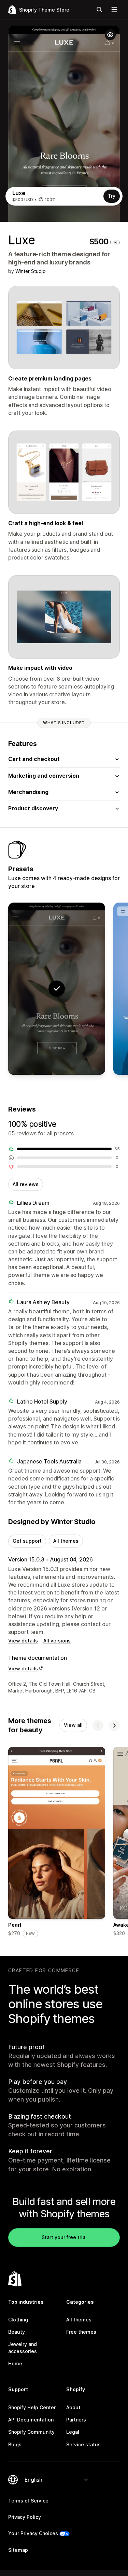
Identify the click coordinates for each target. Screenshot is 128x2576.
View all (73, 1725)
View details (23, 1641)
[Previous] (98, 1726)
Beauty (17, 2332)
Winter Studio (31, 271)
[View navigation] (114, 10)
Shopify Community (31, 2432)
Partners (76, 2420)
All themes (66, 1541)
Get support (27, 1541)
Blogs (15, 2444)
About (73, 2407)
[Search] (99, 10)
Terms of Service (28, 2501)
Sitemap (18, 2550)
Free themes (81, 2332)
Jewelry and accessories (23, 2347)
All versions (57, 1641)
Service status (83, 2444)
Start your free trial (64, 2237)
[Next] (114, 1726)
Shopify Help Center (32, 2407)
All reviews (26, 1184)
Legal (73, 2432)
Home (15, 2363)
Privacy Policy (25, 2517)
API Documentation (31, 2420)
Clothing (18, 2320)
